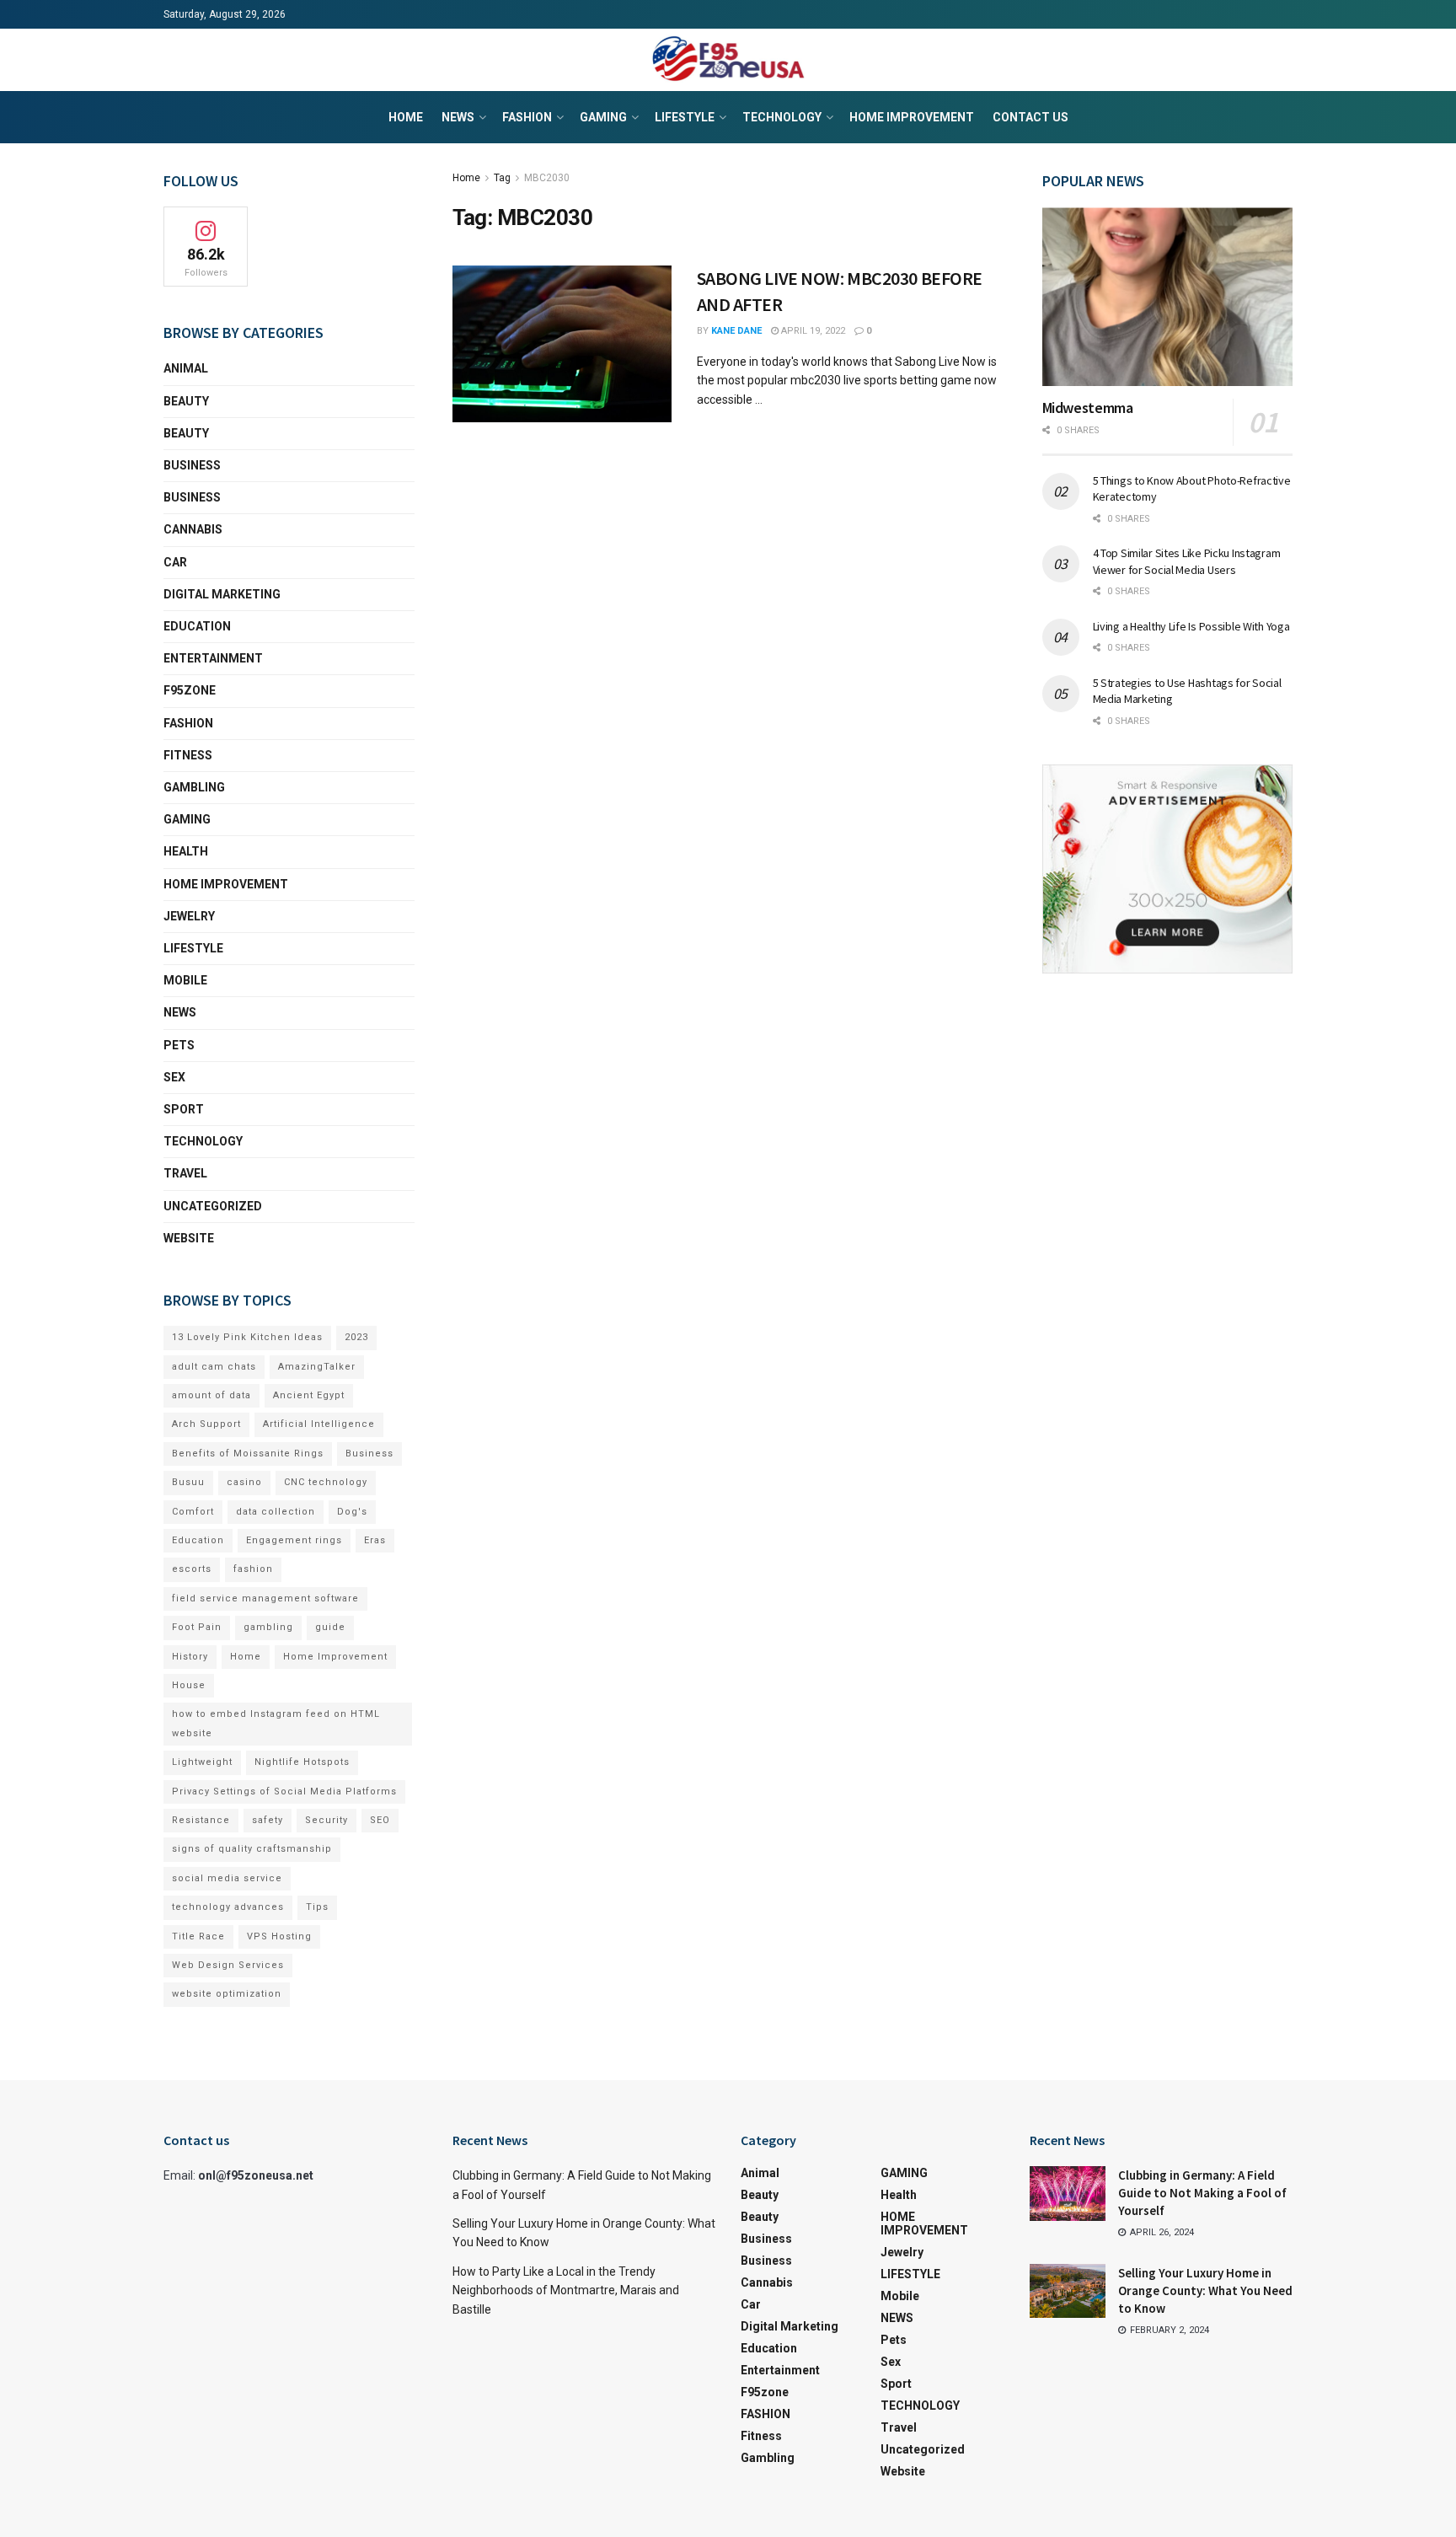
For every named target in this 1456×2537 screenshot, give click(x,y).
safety (268, 1820)
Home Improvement (335, 1657)
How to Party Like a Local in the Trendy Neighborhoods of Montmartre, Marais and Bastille (566, 2290)
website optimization (227, 1994)
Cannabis (193, 529)
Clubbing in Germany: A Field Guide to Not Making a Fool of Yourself (1202, 2193)
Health (186, 851)
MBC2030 (547, 178)
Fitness (188, 755)
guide (330, 1627)
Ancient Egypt (309, 1395)
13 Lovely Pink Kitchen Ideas (247, 1337)
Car (175, 562)
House (189, 1685)
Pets (179, 1045)
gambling (268, 1627)
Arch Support (206, 1424)
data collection (276, 1512)
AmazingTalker (317, 1367)
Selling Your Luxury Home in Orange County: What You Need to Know (1205, 2290)
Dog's (352, 1512)
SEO (380, 1820)
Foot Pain (197, 1627)
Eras (375, 1540)
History (190, 1657)
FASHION (527, 117)
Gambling (194, 787)
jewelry (189, 916)
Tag (502, 178)
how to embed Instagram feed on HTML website (276, 1723)
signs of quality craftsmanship (252, 1849)
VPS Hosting (279, 1936)
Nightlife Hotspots (302, 1762)
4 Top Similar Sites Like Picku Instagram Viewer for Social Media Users (1187, 561)
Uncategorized (213, 1206)
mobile (185, 980)
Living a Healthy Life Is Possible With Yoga (1191, 626)
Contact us (1030, 117)
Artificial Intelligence (319, 1424)
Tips (317, 1907)
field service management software (265, 1598)
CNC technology (326, 1482)
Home (406, 117)
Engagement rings (294, 1540)
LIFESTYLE (685, 117)
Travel (185, 1173)
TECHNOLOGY (782, 117)
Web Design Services (228, 1965)
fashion (253, 1569)
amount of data (211, 1395)
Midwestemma (1088, 408)
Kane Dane (736, 331)
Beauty (186, 401)
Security (327, 1820)
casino (244, 1482)
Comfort (193, 1512)
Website (189, 1238)
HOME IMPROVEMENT (912, 117)
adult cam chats (214, 1367)
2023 (356, 1337)
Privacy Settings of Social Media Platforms (284, 1791)
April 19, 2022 (812, 331)
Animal (186, 368)
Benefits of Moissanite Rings (248, 1454)
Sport (184, 1109)
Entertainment (213, 658)
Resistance (201, 1820)
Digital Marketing (222, 594)
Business (192, 465)
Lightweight (202, 1762)
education (197, 626)
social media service (227, 1878)
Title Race (198, 1936)
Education (198, 1540)
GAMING (603, 117)
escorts (192, 1569)
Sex (174, 1077)
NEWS (458, 117)
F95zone (190, 690)
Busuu (188, 1482)
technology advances (228, 1907)
